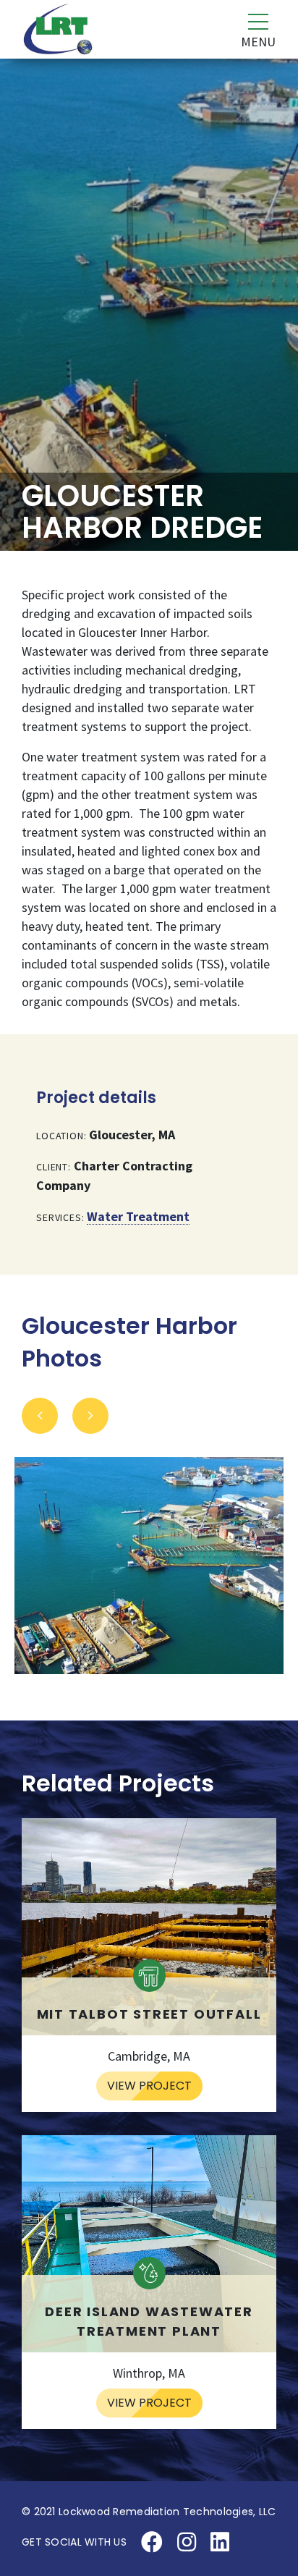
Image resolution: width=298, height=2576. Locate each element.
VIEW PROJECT (149, 2086)
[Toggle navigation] (250, 30)
